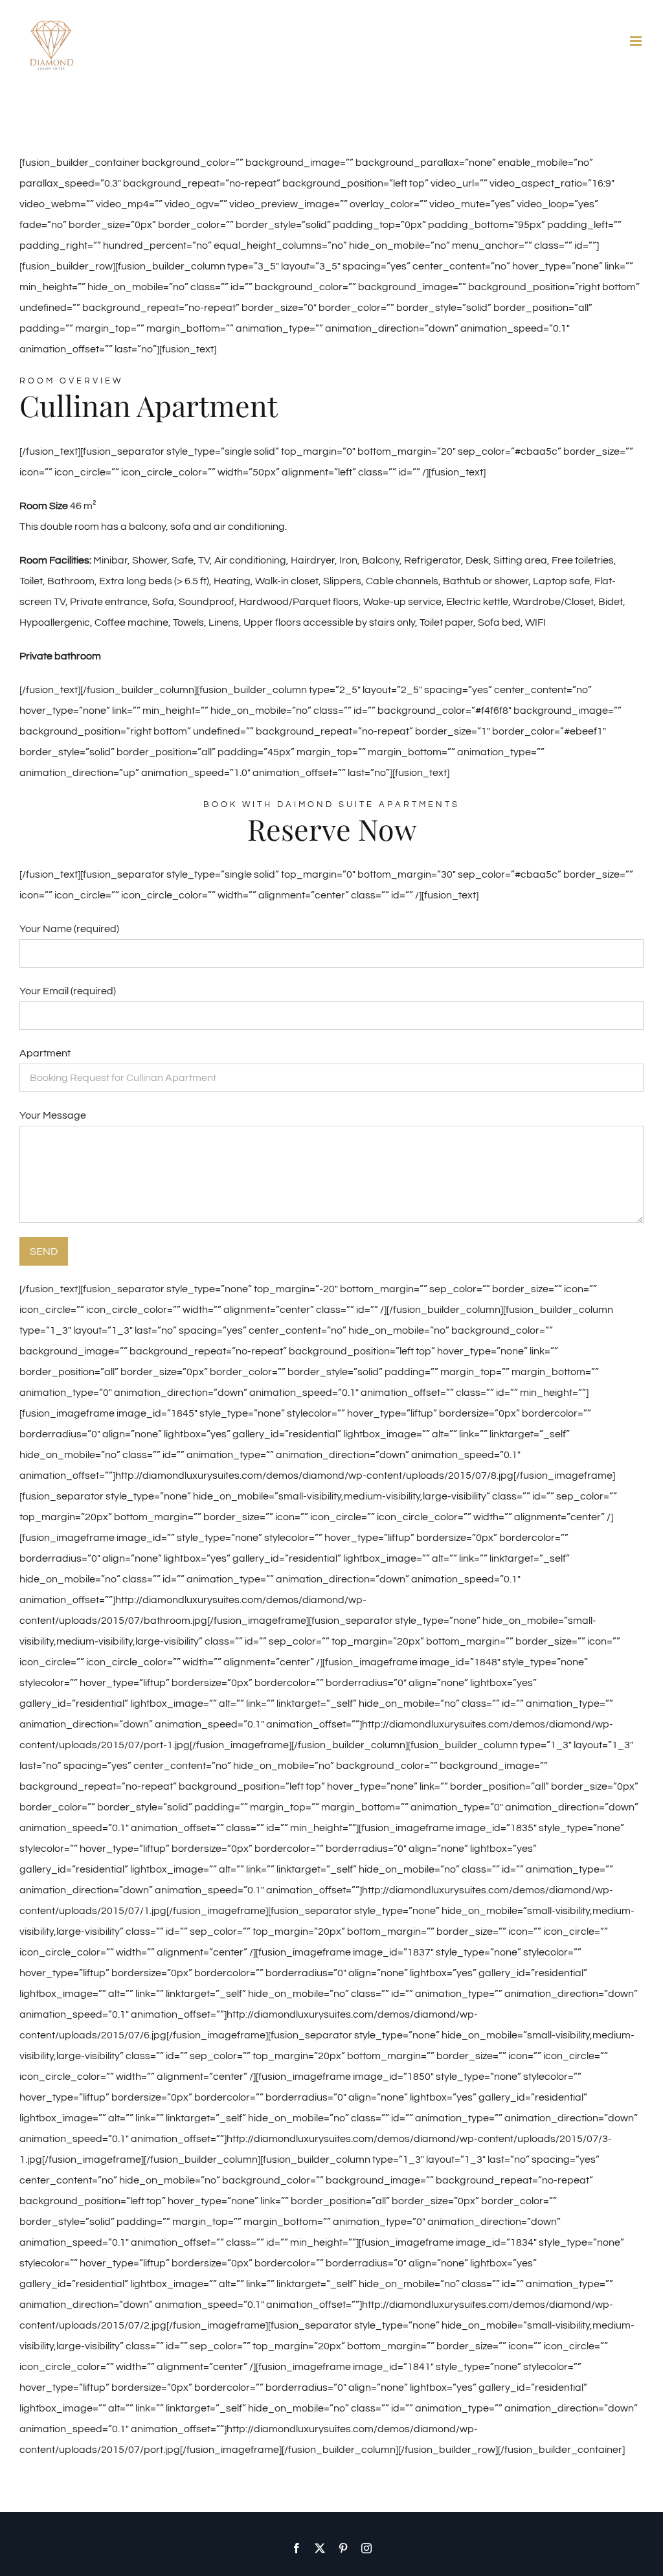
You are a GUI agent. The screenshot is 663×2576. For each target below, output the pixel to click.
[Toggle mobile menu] (637, 41)
